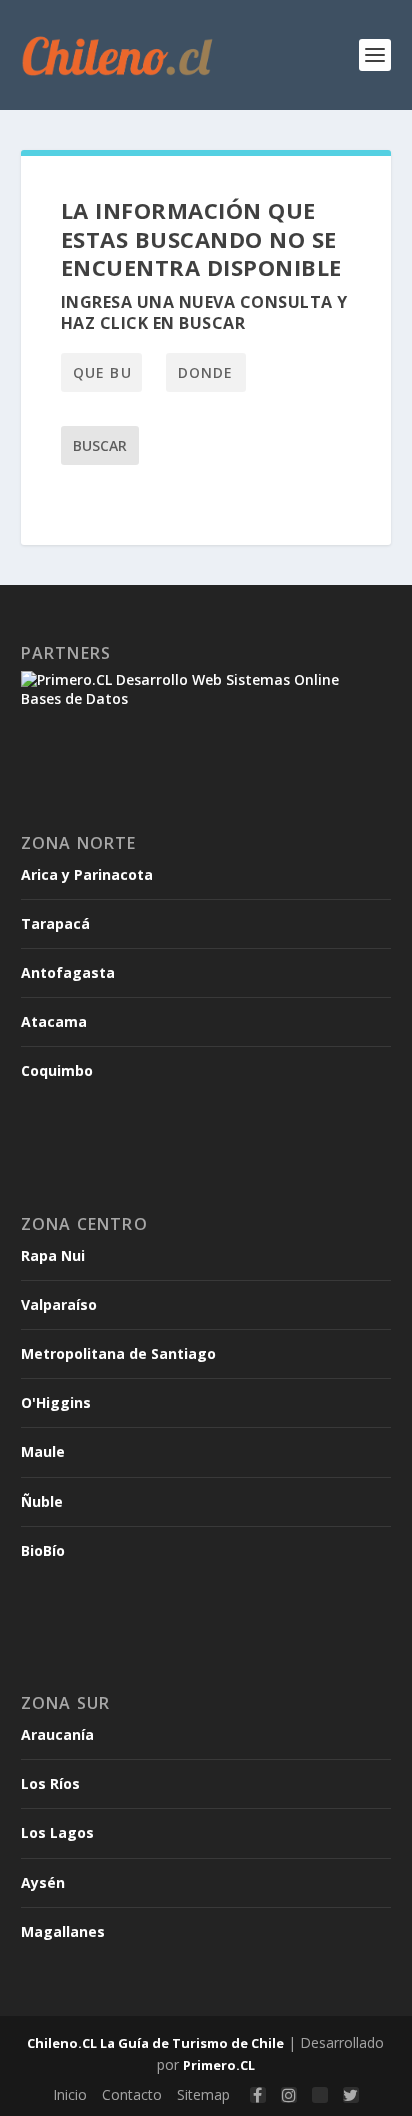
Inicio (70, 2094)
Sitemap (203, 2094)
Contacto (132, 2094)
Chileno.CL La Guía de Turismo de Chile (155, 2043)
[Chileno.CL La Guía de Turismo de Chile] (118, 55)
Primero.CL (219, 2065)
